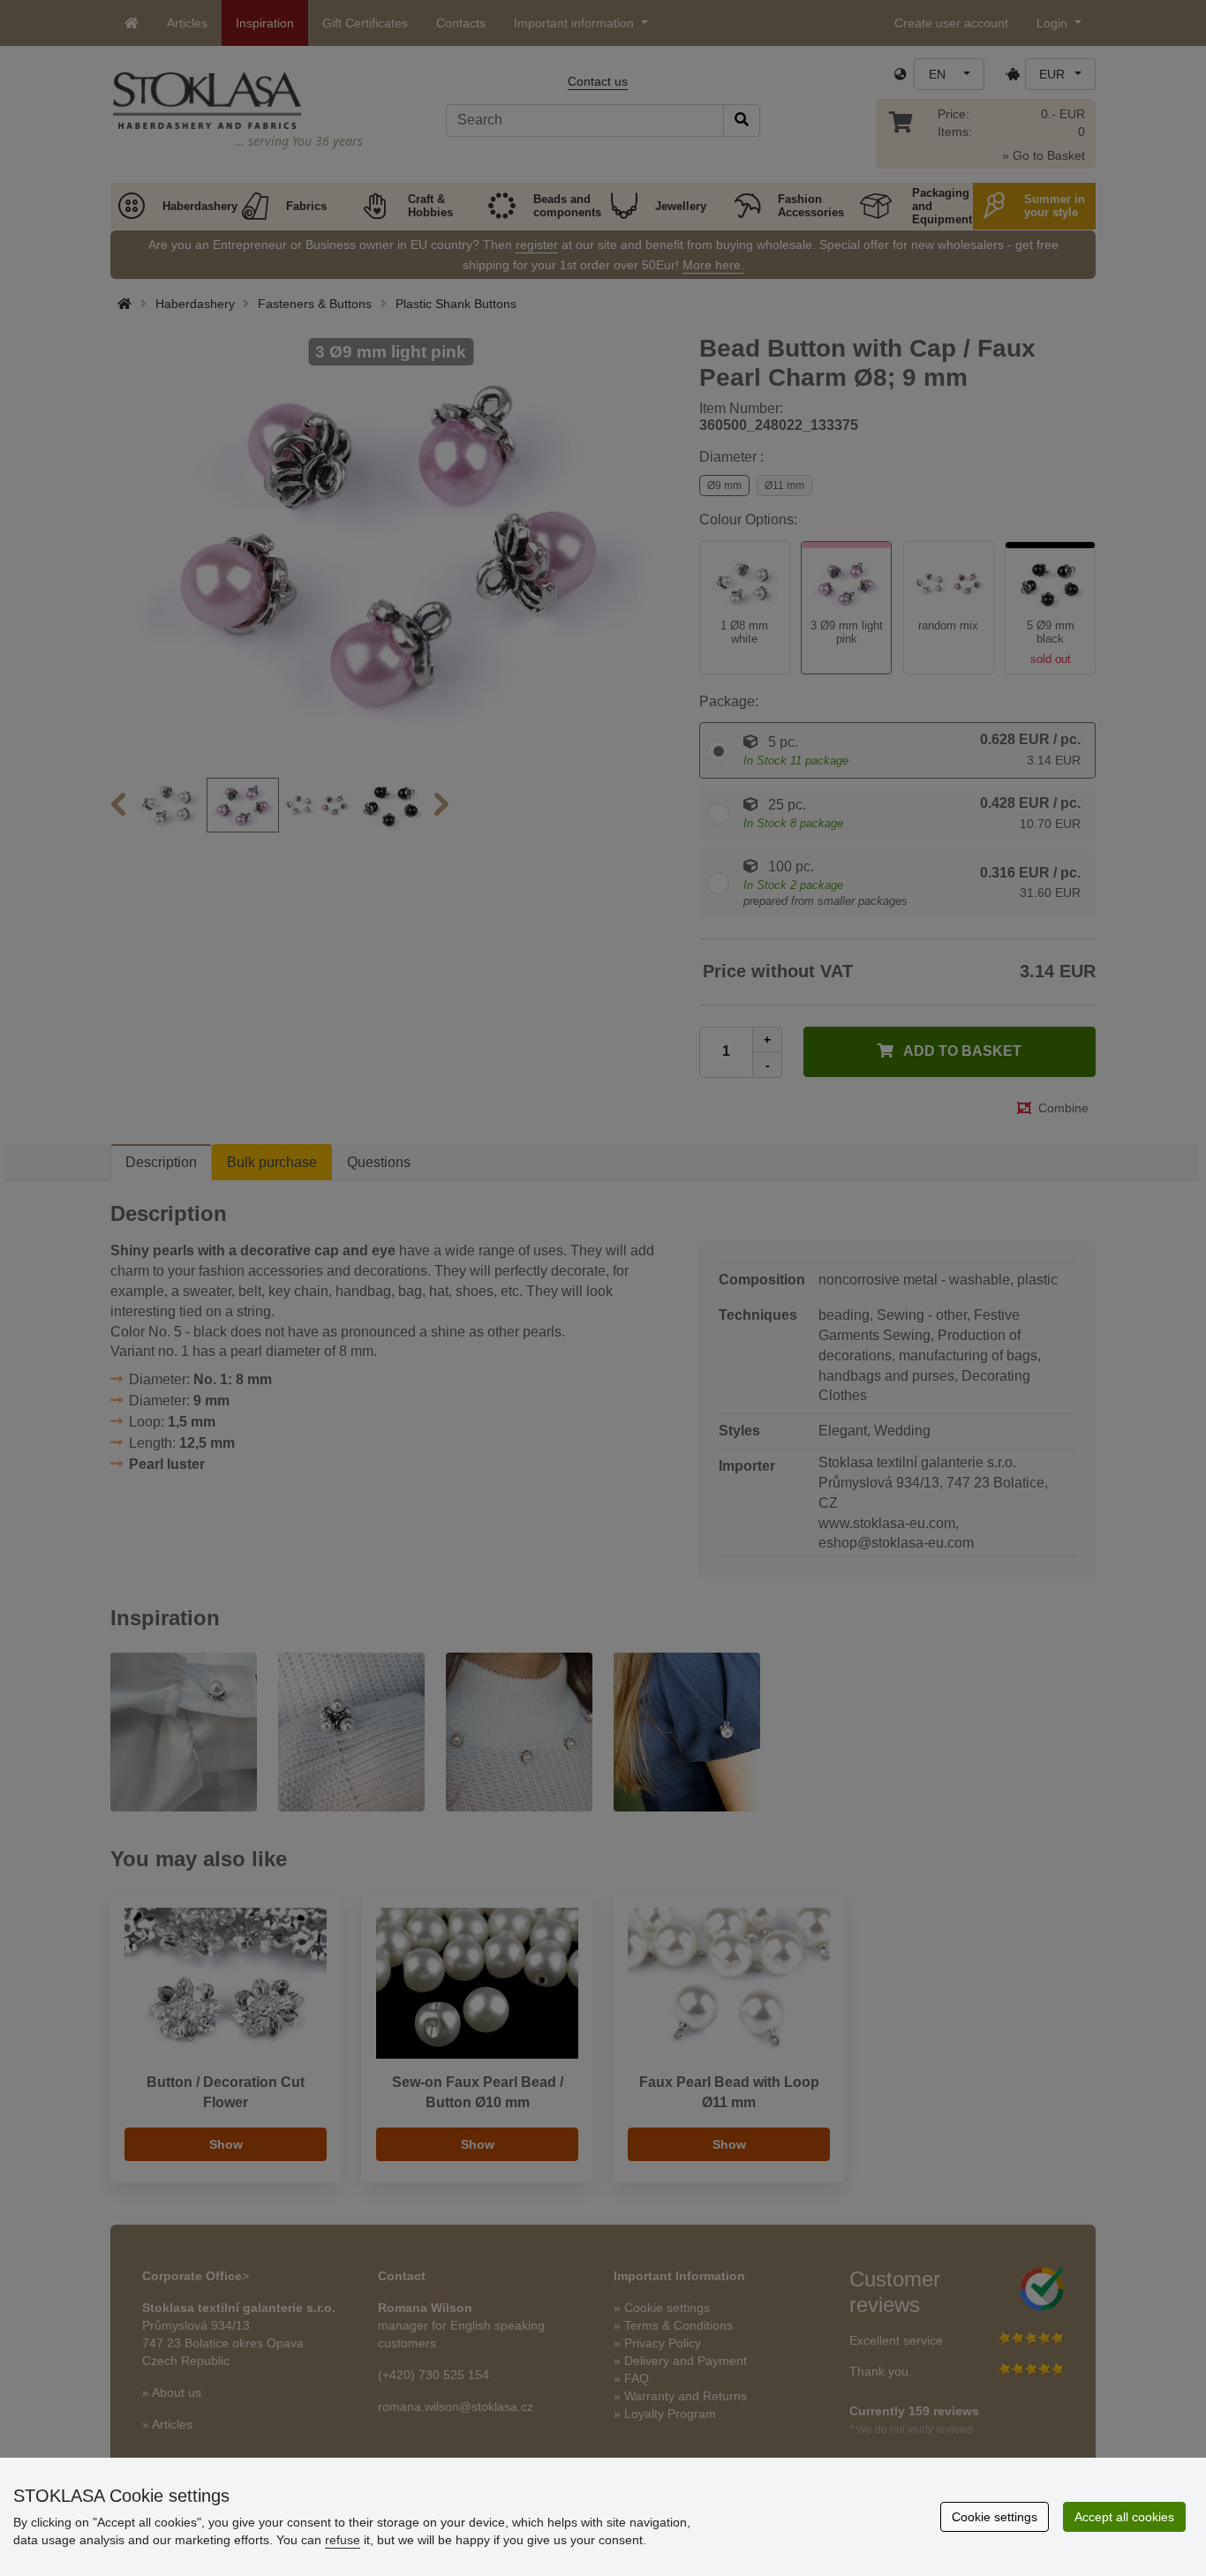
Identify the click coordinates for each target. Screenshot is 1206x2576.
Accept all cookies (1124, 2517)
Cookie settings (995, 2517)
